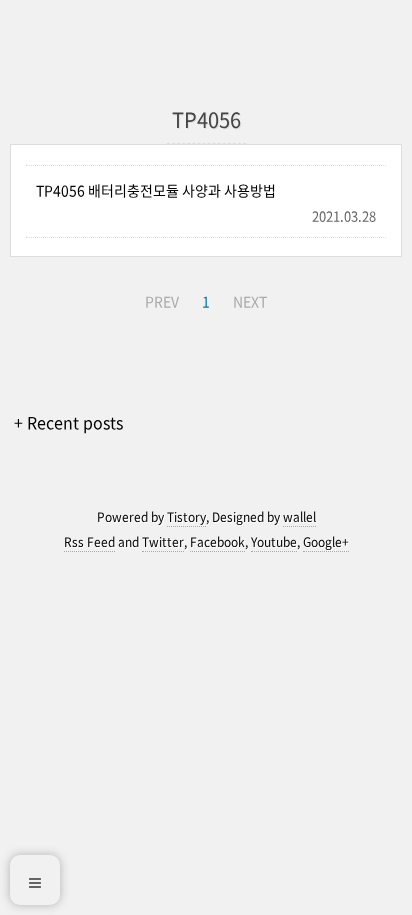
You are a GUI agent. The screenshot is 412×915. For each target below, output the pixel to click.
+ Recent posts (68, 422)
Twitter (163, 542)
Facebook (217, 542)
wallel (299, 517)
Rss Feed (89, 542)
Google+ (326, 542)
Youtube (274, 542)
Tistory (186, 517)
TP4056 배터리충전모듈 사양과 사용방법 (156, 190)
